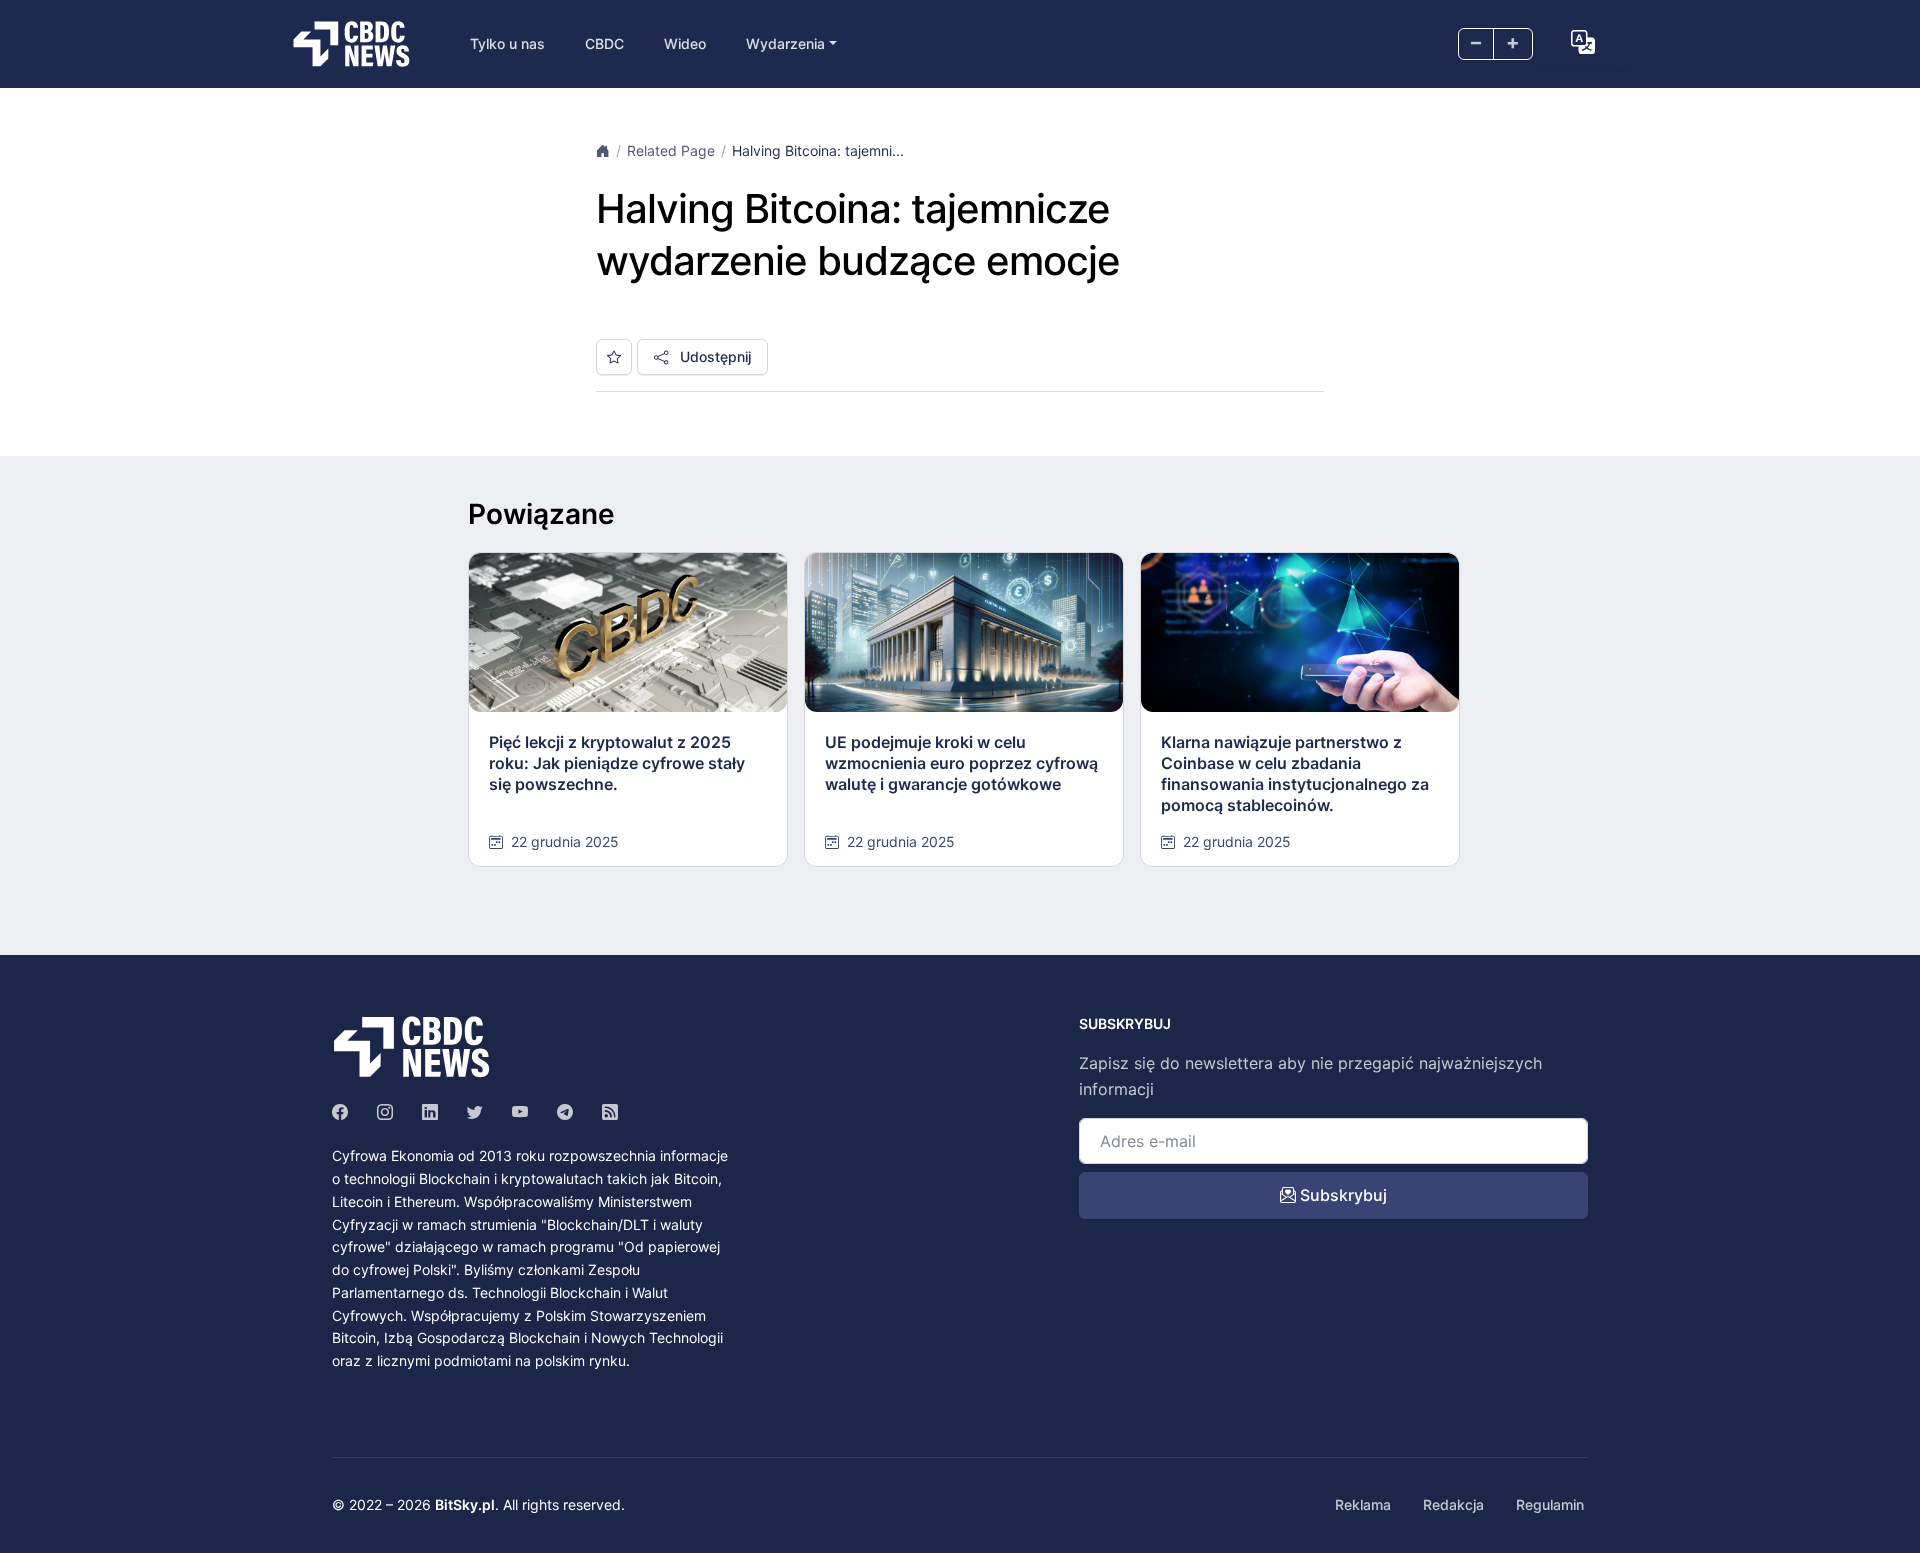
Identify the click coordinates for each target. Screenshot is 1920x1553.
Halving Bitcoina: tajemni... (818, 150)
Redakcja (1453, 1504)
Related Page (671, 150)
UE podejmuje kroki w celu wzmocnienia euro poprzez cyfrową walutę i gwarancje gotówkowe (961, 763)
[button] (1583, 42)
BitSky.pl (465, 1504)
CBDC (604, 43)
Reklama (1363, 1504)
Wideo (685, 43)
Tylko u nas (507, 43)
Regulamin (1550, 1504)
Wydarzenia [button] (785, 43)
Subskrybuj (1341, 1195)
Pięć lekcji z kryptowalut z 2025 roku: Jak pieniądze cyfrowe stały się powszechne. (617, 763)
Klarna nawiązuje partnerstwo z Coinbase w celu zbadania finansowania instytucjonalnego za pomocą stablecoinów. (1295, 773)
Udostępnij (713, 356)
